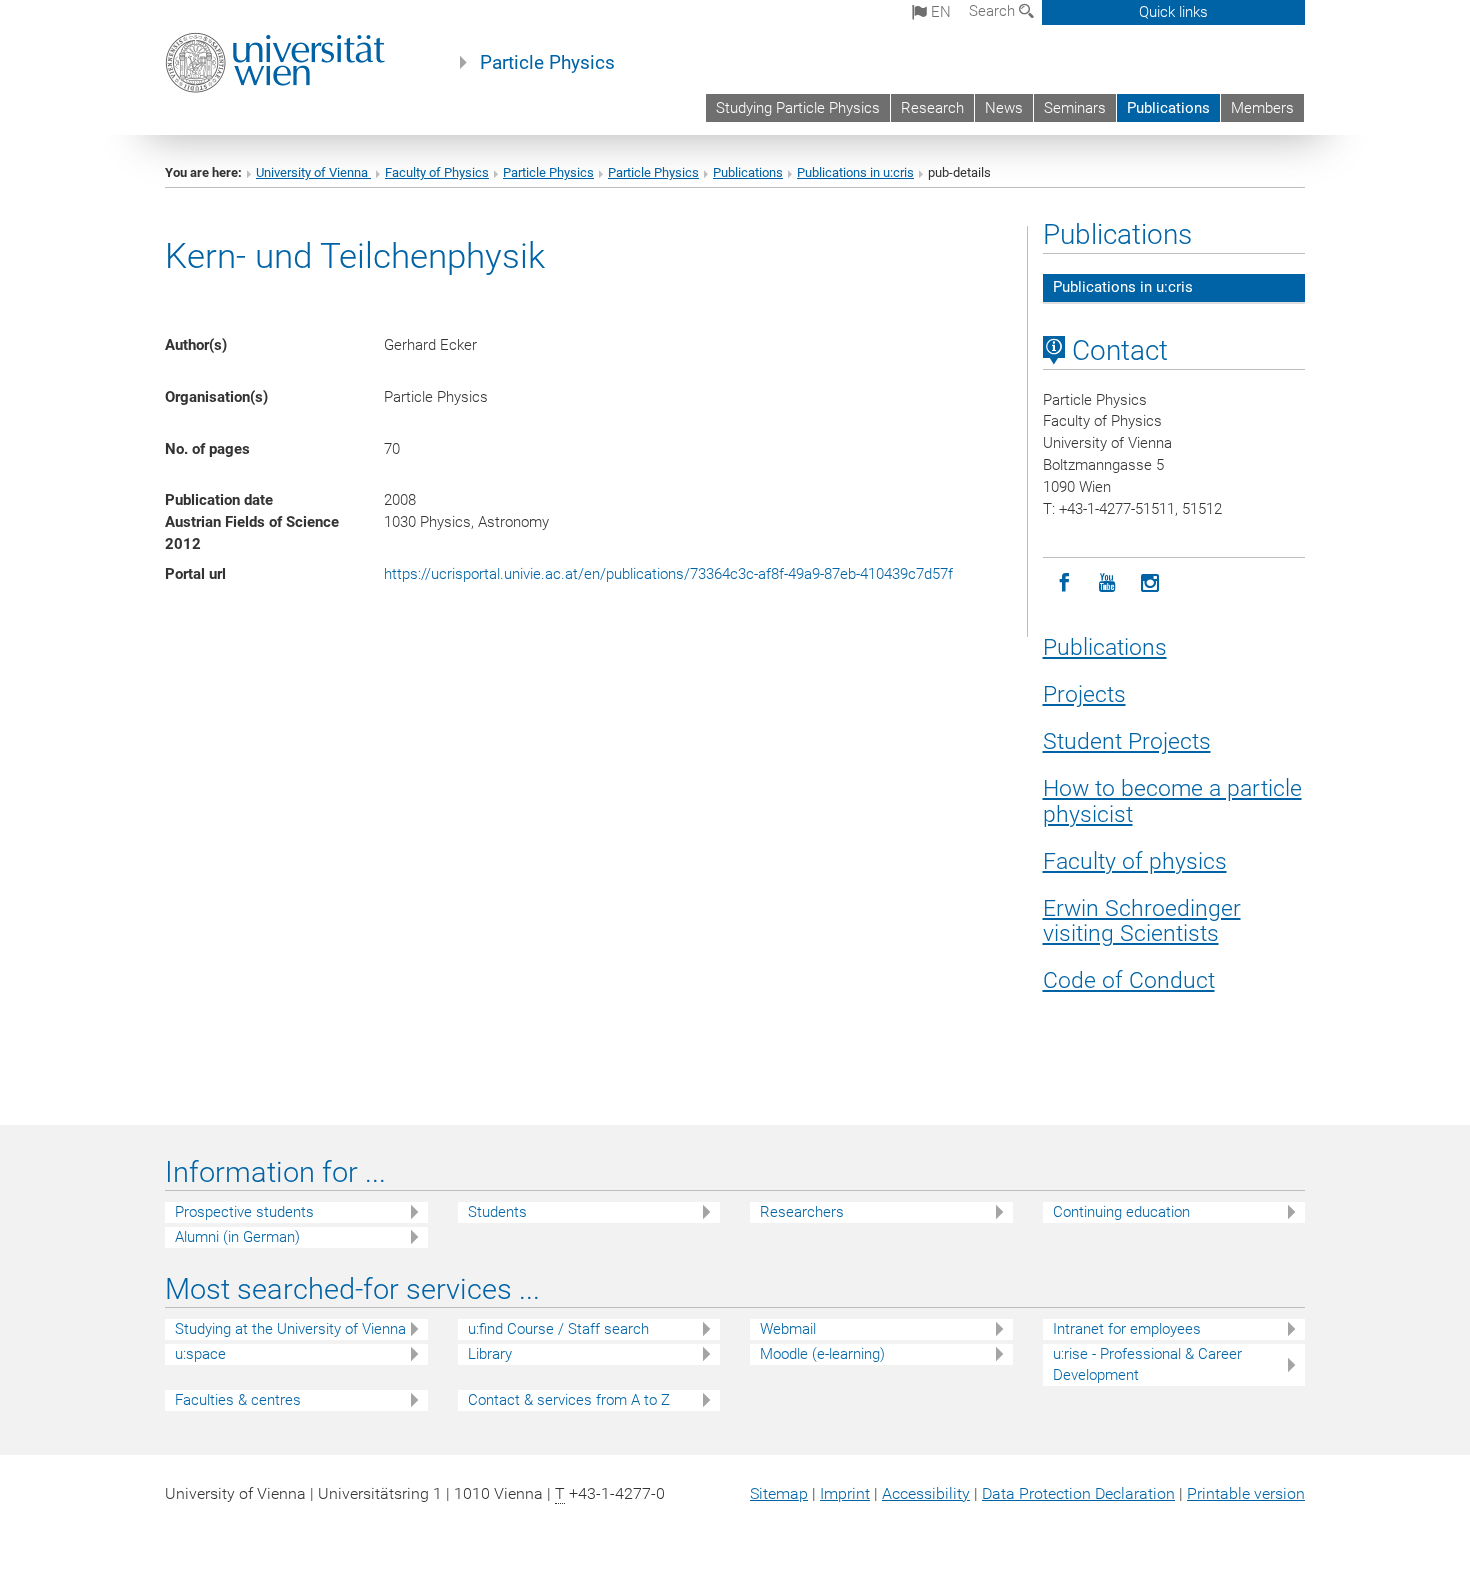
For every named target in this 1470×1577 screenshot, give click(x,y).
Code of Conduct (1129, 980)
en (939, 12)
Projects (1084, 694)
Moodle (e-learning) (822, 1354)
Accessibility (926, 1493)
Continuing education (1121, 1212)
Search (994, 11)
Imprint (845, 1493)
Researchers (802, 1212)
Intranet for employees (1127, 1329)
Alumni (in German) (237, 1237)
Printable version (1246, 1493)
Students (497, 1212)
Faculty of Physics (437, 172)
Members (1262, 108)
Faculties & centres (238, 1400)
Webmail (788, 1329)
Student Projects (1127, 741)
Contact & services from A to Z (569, 1400)
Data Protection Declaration (1078, 1493)
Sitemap (779, 1493)
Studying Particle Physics (798, 108)
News (1004, 108)
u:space (200, 1354)
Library (490, 1354)
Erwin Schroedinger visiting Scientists (1142, 921)
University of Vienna (313, 172)
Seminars (1075, 108)
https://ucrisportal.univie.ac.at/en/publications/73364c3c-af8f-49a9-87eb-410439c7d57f (668, 574)
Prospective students (244, 1212)
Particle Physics (547, 63)
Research (932, 108)
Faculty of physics (1135, 861)
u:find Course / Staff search (558, 1329)
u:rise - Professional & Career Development (1147, 1364)
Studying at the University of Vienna (290, 1329)
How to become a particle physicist (1172, 801)
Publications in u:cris (855, 172)
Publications (1168, 108)
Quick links (1173, 12)
